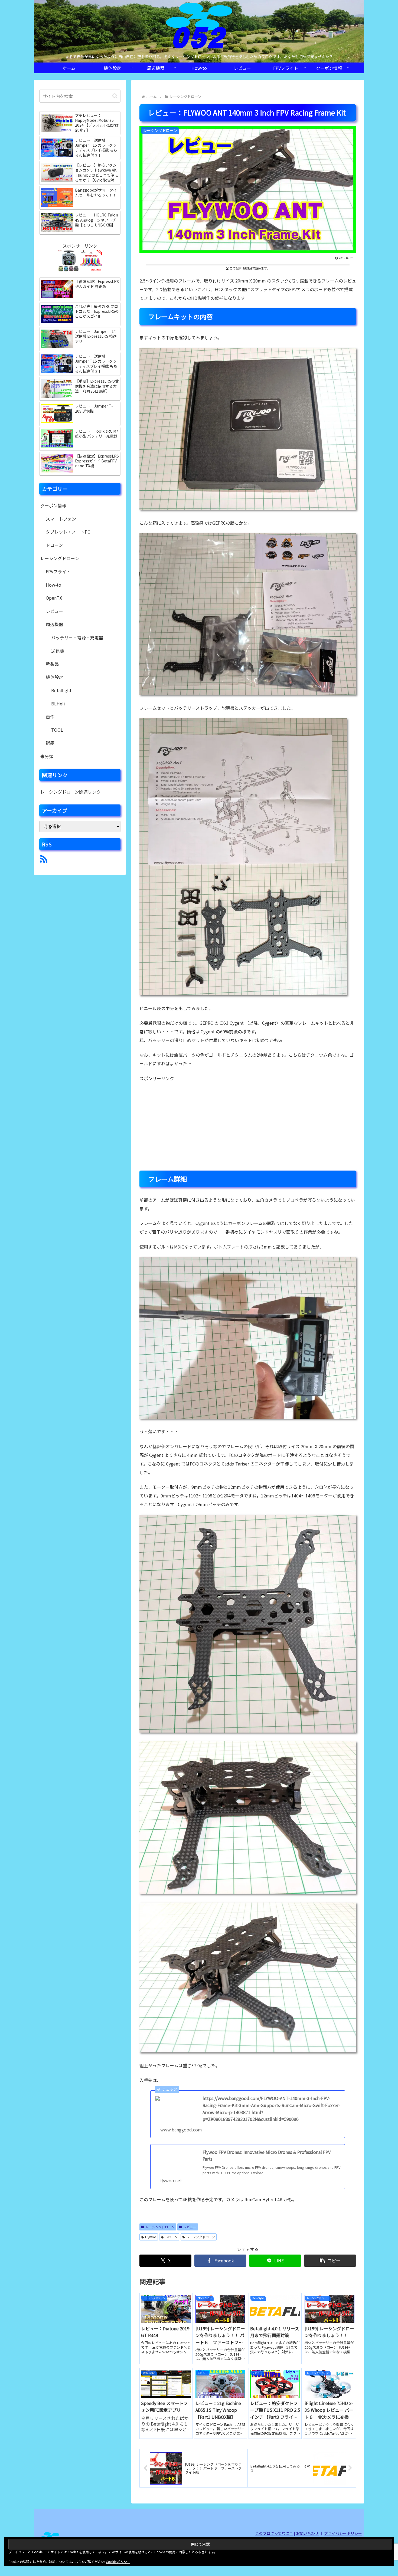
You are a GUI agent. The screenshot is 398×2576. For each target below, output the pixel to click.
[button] (330, 2261)
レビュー (190, 2227)
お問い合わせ (307, 2533)
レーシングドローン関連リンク (71, 792)
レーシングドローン (160, 2227)
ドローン (171, 2237)
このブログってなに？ (274, 2533)
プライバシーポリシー (343, 2533)
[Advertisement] (248, 1126)
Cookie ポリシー (118, 2562)
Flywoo (151, 2237)
